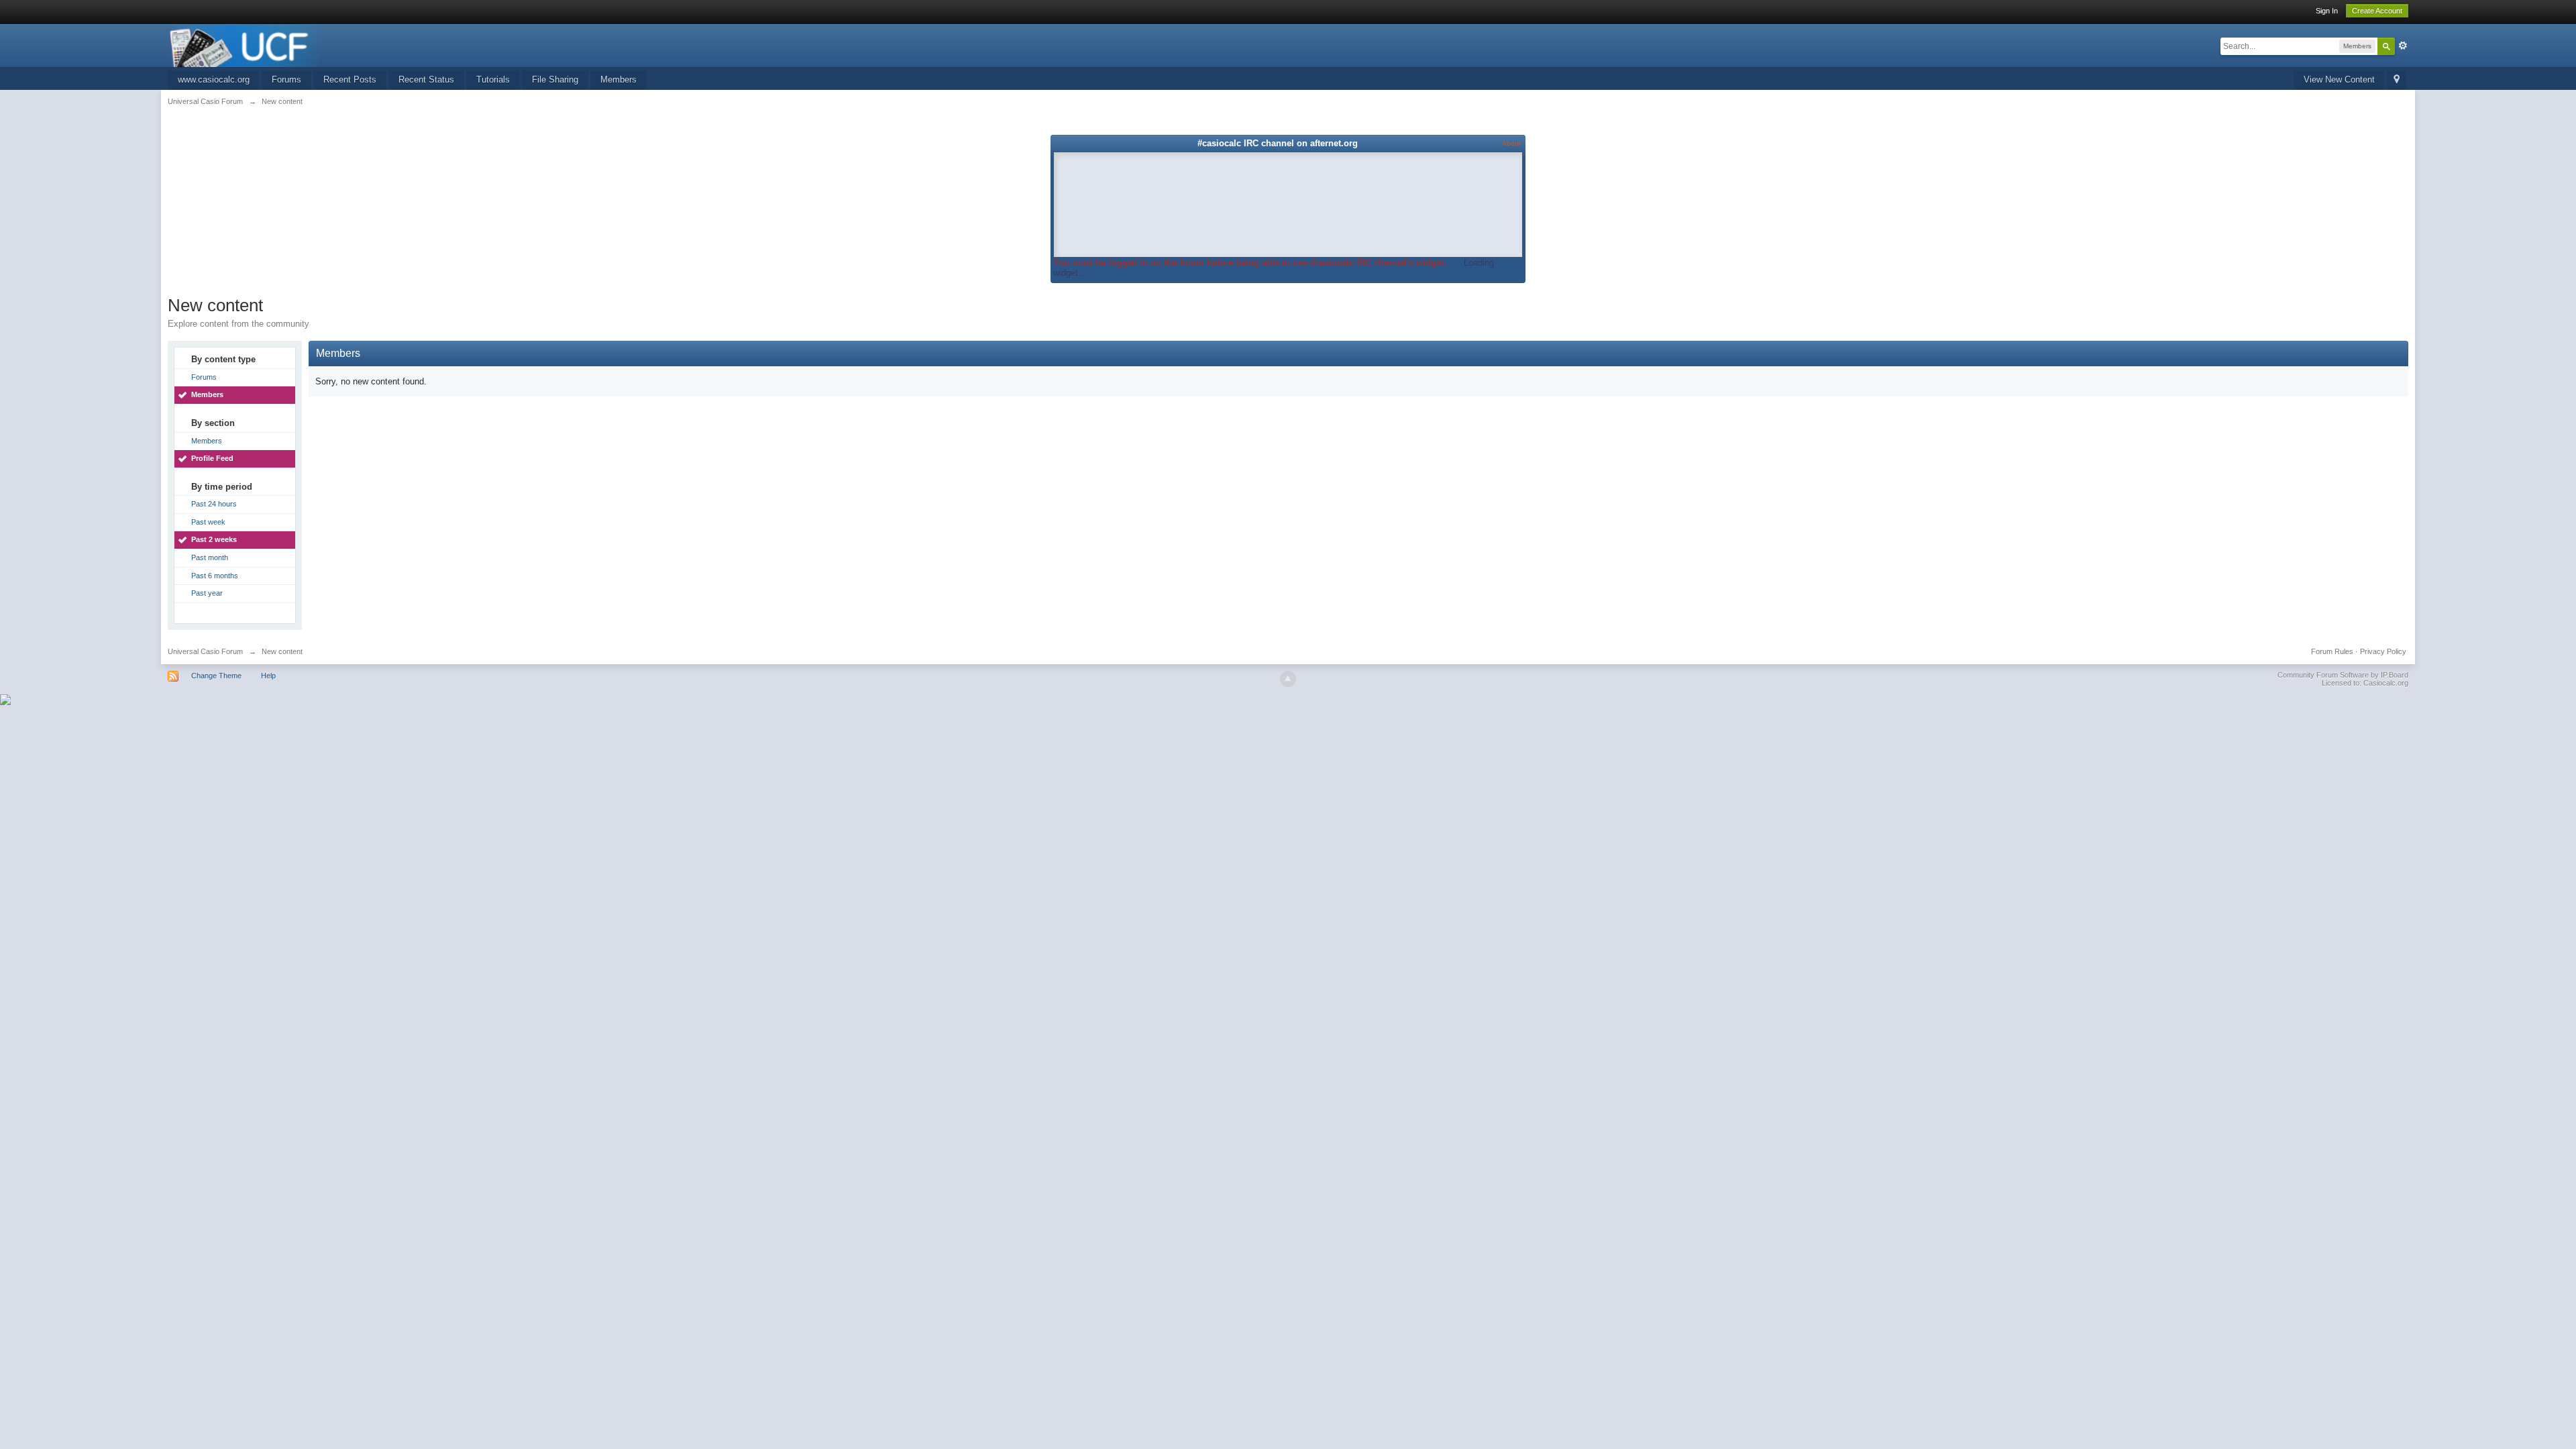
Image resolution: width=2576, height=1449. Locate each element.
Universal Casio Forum (205, 651)
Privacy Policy (2383, 651)
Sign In (2327, 11)
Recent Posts (350, 79)
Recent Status (426, 79)
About (1511, 143)
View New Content (2339, 79)
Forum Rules (2332, 651)
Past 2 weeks (214, 539)
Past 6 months (215, 576)
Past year (207, 593)
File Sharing (555, 79)
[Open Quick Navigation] (2397, 80)
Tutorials (493, 79)
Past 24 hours (214, 504)
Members (619, 79)
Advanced (2403, 46)
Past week (208, 522)
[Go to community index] (246, 45)
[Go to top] (1288, 679)
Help (268, 676)
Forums (286, 79)
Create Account (2377, 11)
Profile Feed (212, 458)
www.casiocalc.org (214, 79)
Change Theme (216, 676)
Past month (210, 557)
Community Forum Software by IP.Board (2343, 675)
